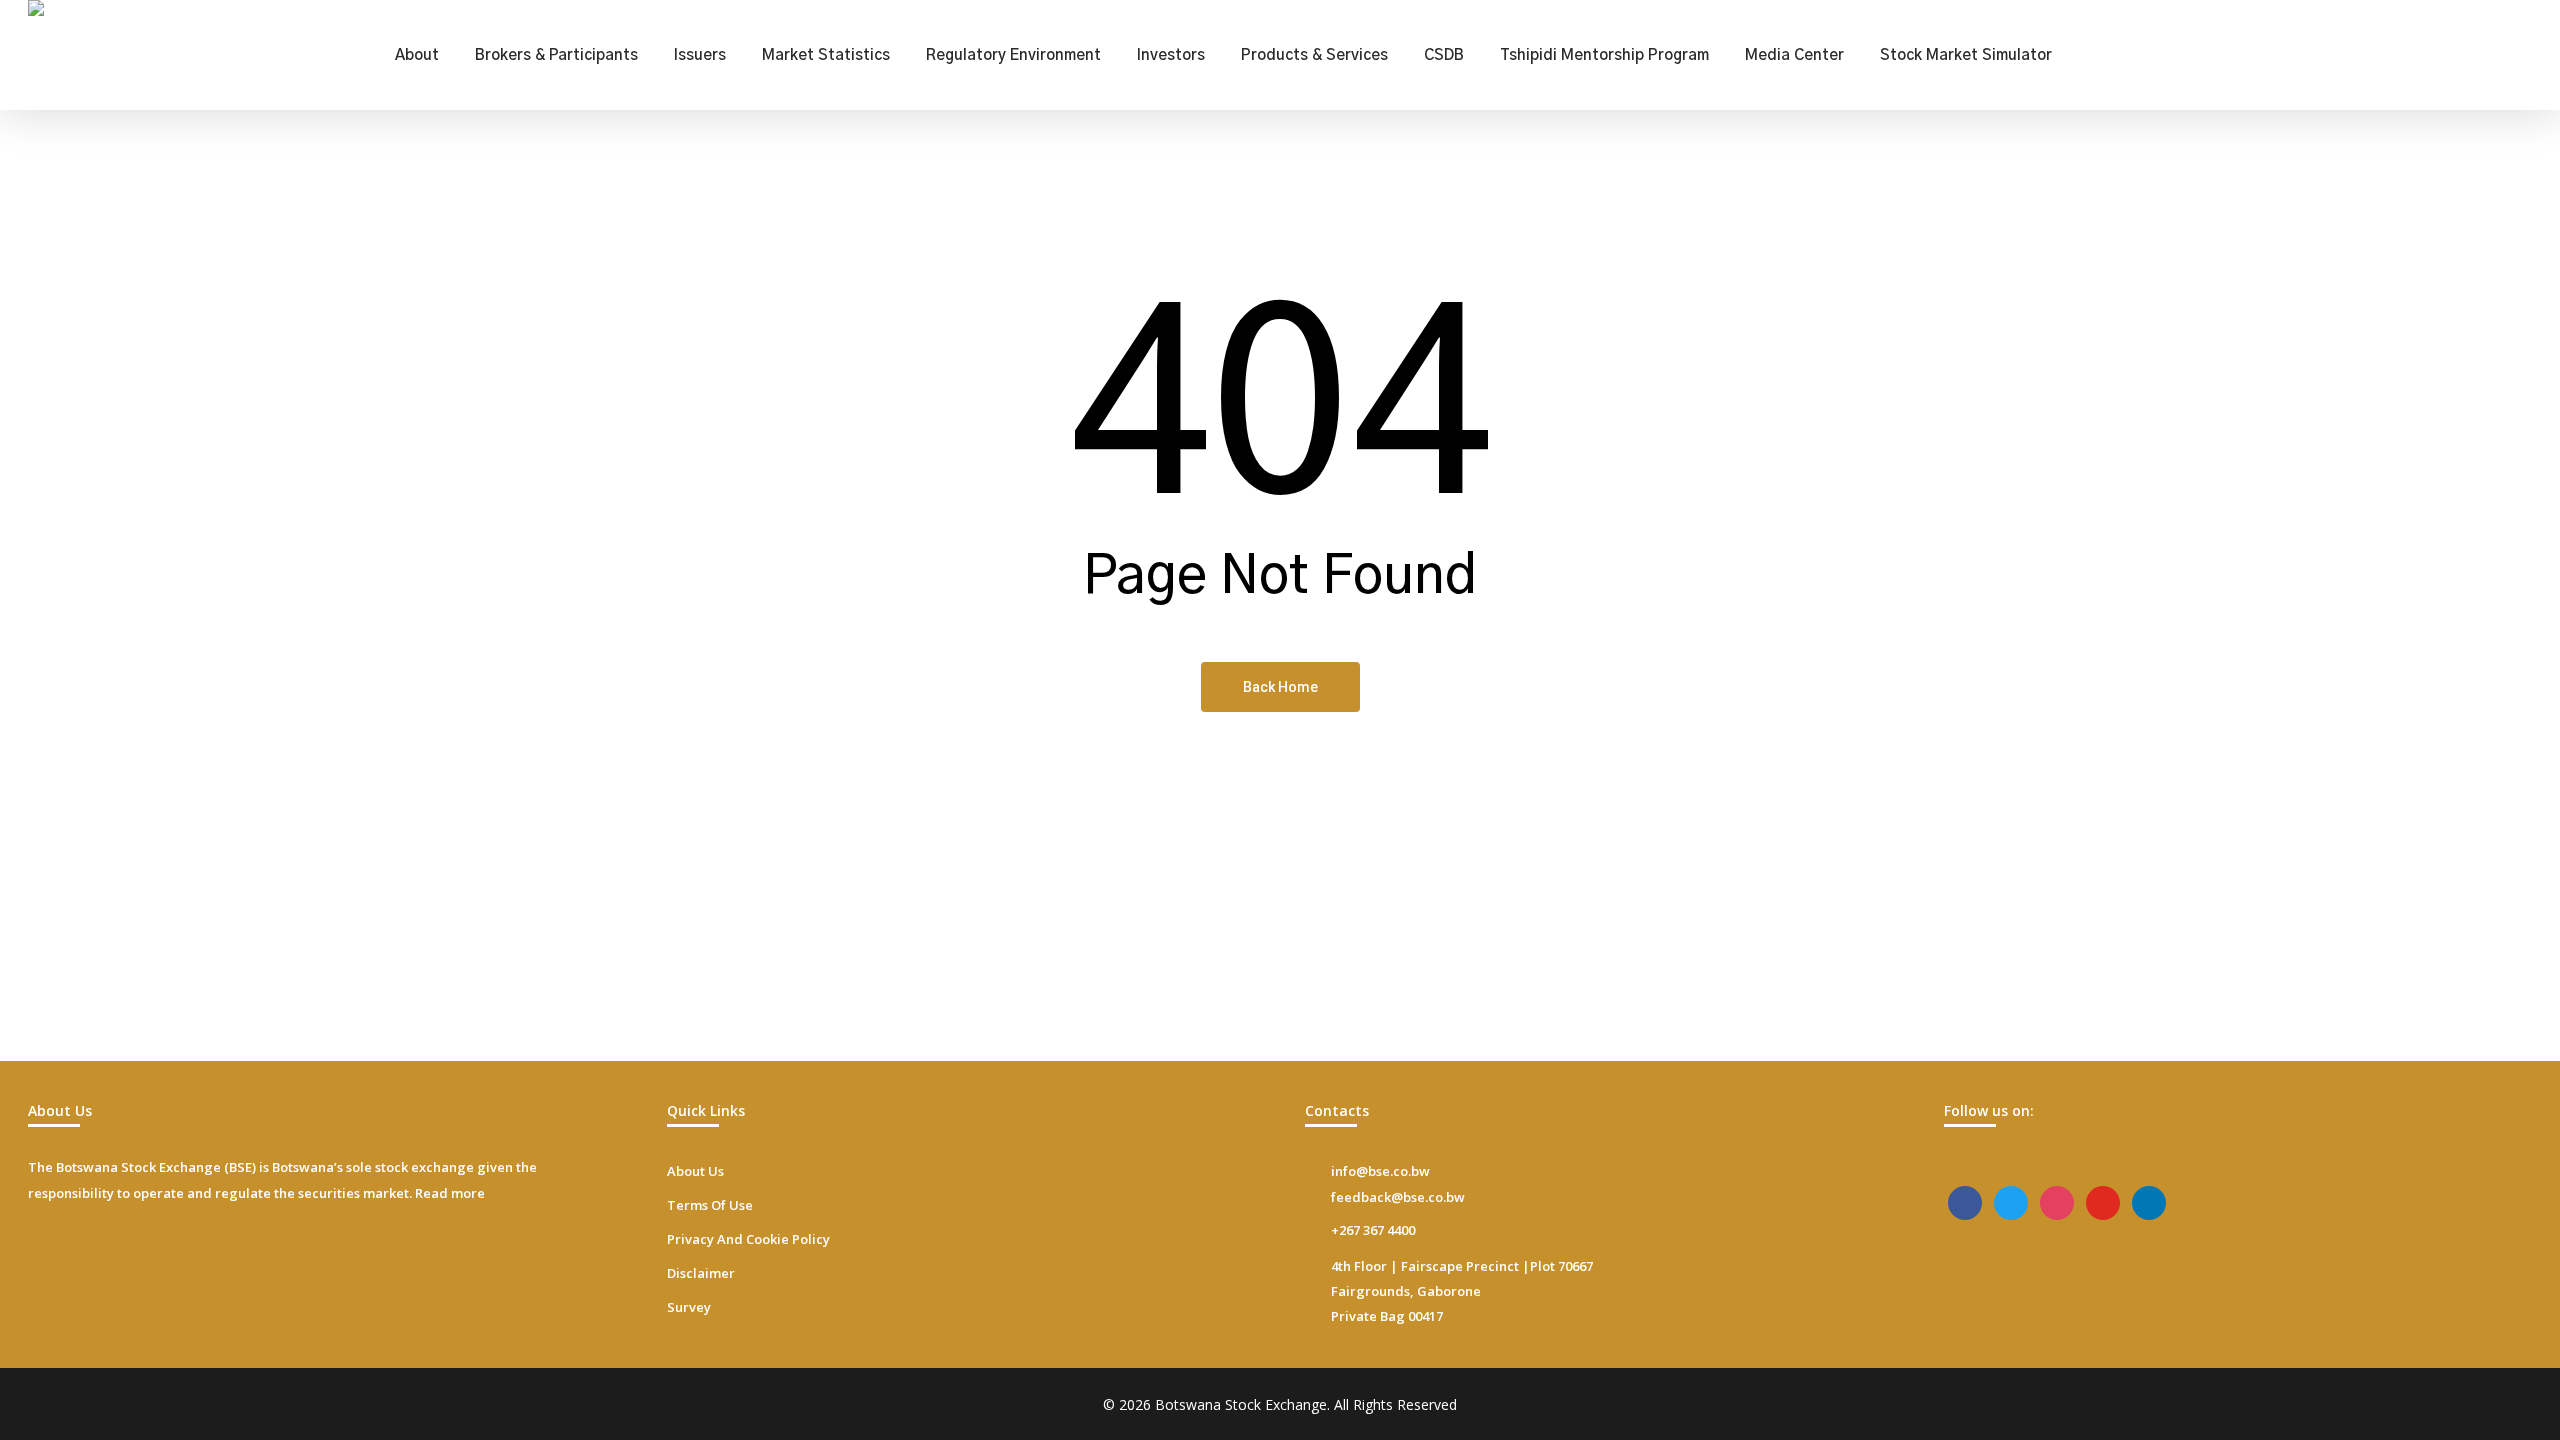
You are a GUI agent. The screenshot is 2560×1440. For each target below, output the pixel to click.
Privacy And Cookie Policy (748, 1239)
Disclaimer (701, 1273)
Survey (689, 1307)
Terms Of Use (710, 1205)
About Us (695, 1171)
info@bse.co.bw (1380, 1171)
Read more (450, 1193)
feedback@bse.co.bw (1398, 1197)
